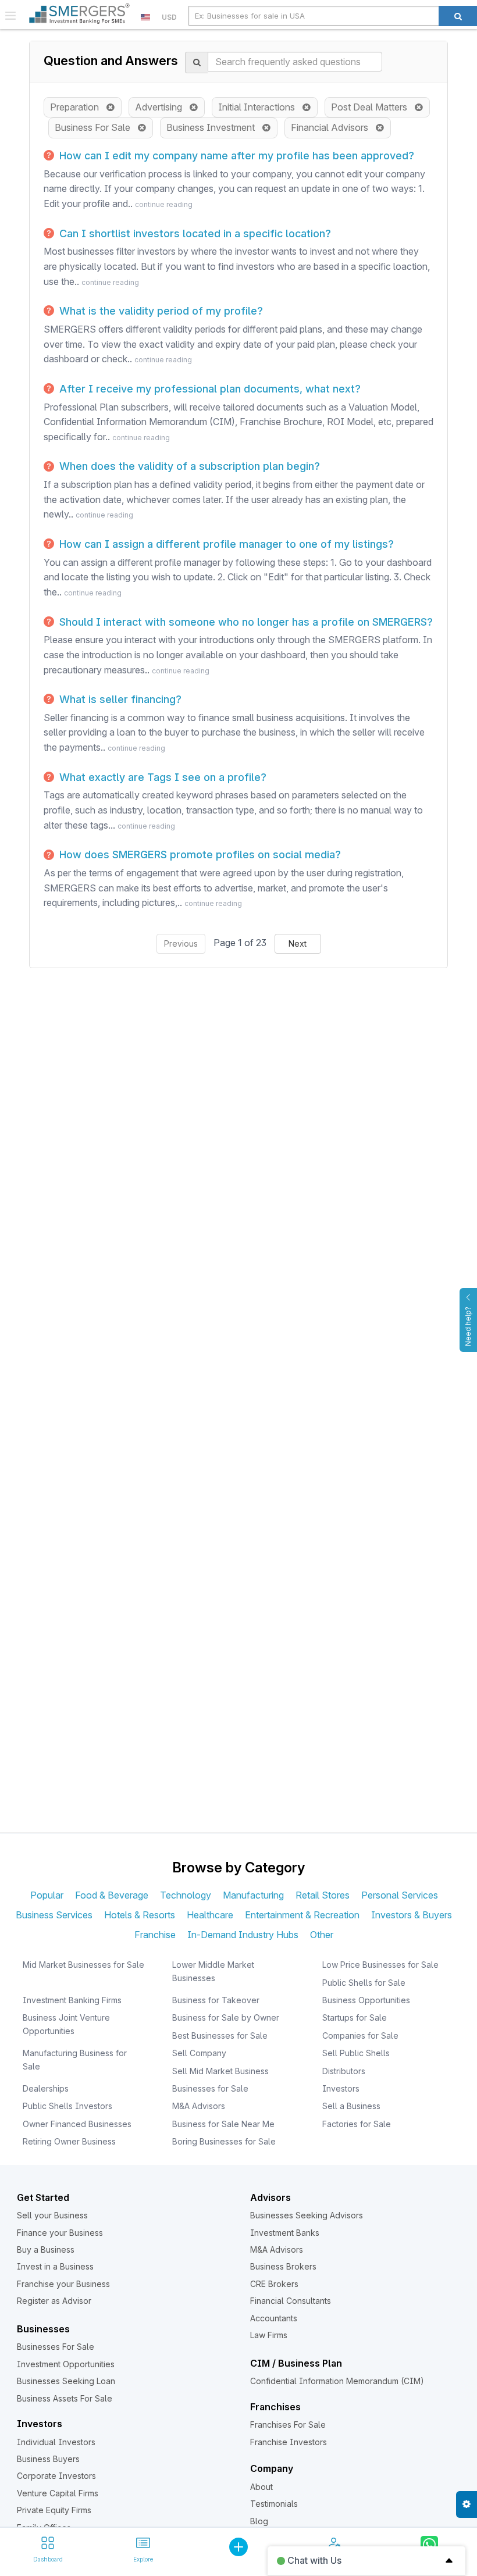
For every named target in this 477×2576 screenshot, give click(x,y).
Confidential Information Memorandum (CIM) (337, 2381)
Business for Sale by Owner (226, 2017)
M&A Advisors (199, 2106)
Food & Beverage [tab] (112, 1895)
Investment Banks (285, 2233)
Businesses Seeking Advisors (307, 2215)
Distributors (344, 2071)
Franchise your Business (63, 2284)
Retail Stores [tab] (323, 1895)
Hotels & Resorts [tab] (140, 1915)
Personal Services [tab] (400, 1895)
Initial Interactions (260, 107)
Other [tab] (322, 1935)
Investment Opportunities (66, 2364)
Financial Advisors (333, 127)
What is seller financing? (119, 699)
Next (298, 943)
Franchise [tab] (155, 1935)
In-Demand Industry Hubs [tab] (243, 1935)
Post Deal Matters (373, 107)
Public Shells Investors (67, 2106)
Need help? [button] (468, 1326)
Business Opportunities (366, 2000)
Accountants (274, 2318)
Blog (259, 2521)
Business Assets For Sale (65, 2398)
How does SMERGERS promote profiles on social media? (199, 854)
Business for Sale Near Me (223, 2124)
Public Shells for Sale (364, 1983)
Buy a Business (46, 2249)
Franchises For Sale (288, 2425)
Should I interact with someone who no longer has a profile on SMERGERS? (245, 622)
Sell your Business (52, 2215)
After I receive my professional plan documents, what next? (209, 389)
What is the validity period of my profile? (160, 311)
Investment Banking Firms (72, 2000)
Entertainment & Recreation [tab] (302, 1915)
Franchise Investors (289, 2442)
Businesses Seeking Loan (66, 2381)
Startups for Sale (355, 2017)
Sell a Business (351, 2106)
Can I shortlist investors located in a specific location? (194, 233)
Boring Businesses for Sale (224, 2141)
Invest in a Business (55, 2266)
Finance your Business (60, 2233)
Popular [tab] (47, 1895)
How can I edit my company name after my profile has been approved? (235, 156)
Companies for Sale (360, 2036)
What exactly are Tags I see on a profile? (161, 777)
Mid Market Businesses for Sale (83, 1965)
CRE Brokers (274, 2284)
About (261, 2487)
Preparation (78, 107)
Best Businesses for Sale (220, 2036)
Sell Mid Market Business (220, 2071)
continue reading (164, 204)
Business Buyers (48, 2459)
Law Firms (269, 2335)
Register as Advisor (54, 2301)
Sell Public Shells (356, 2053)
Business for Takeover (216, 2000)
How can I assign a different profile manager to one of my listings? (225, 544)
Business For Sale (96, 127)
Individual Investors (56, 2442)
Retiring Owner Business (69, 2141)
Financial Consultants (291, 2301)
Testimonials (274, 2504)
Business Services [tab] (54, 1915)
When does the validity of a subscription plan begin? (188, 466)
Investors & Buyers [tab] (412, 1915)
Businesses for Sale (210, 2088)
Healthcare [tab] (210, 1915)
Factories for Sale (357, 2124)
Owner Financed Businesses (77, 2124)
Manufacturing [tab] (253, 1895)
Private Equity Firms (54, 2510)
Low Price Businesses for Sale (380, 1965)
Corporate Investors (56, 2476)
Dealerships (46, 2088)
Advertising (162, 107)
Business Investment (214, 127)
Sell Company (199, 2053)
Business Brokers (283, 2266)
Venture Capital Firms (58, 2493)
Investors (341, 2088)
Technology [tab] (186, 1895)
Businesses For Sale (56, 2347)
